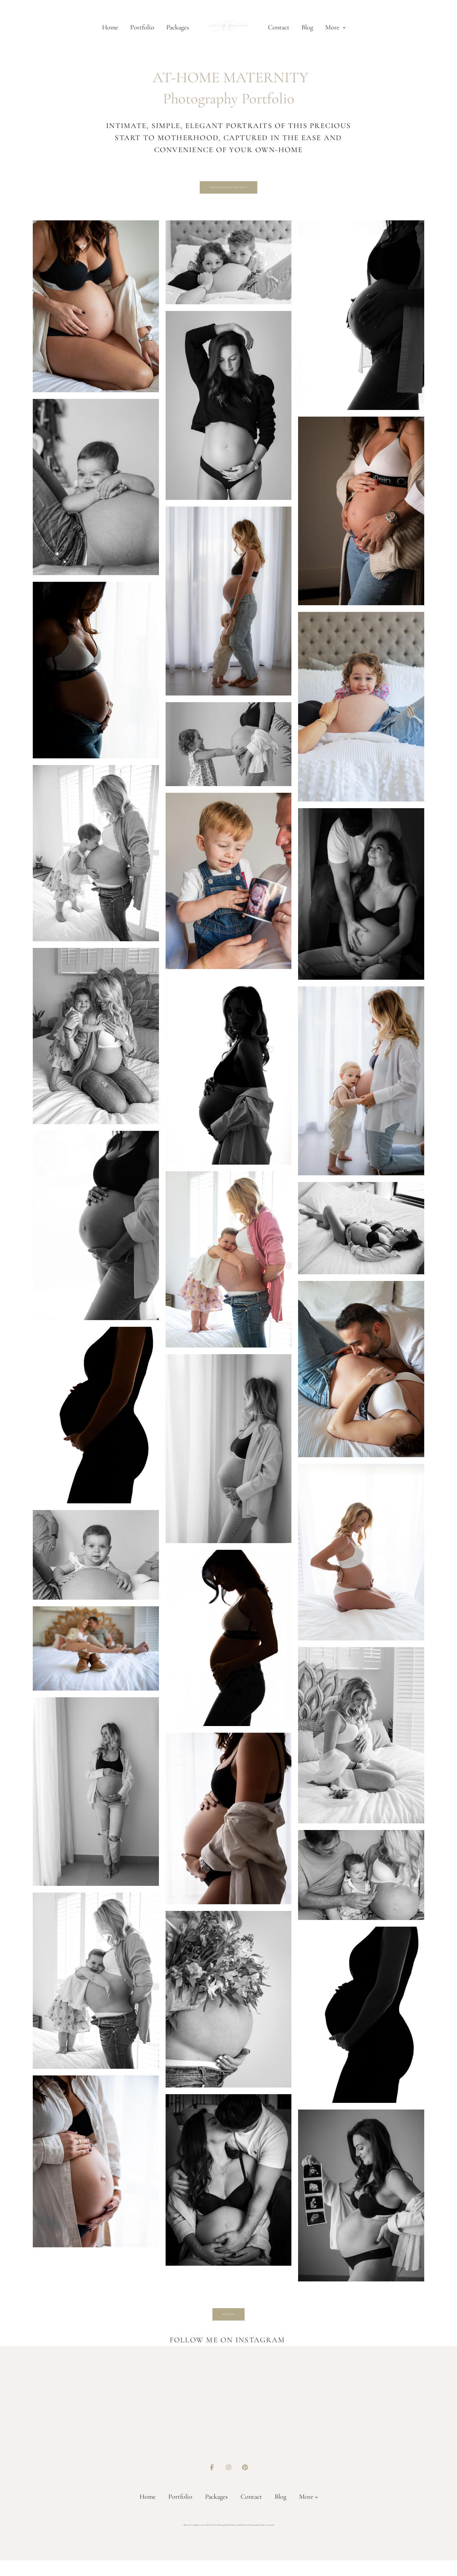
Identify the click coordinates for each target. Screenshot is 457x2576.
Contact (279, 27)
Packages (178, 27)
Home (110, 27)
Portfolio (142, 27)
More (333, 27)
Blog (307, 27)
